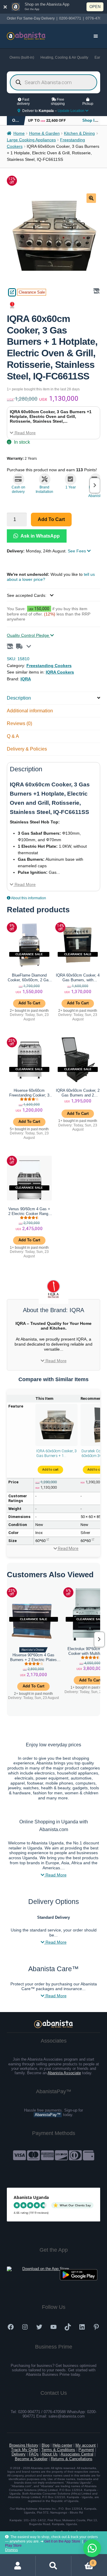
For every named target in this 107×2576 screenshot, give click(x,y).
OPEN (95, 7)
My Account (18, 2566)
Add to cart (51, 519)
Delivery (19, 2454)
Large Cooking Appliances (31, 140)
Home (19, 133)
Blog (45, 2445)
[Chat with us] (92, 2548)
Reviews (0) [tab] (19, 723)
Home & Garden (44, 133)
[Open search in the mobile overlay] (54, 82)
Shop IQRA (93, 120)
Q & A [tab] (13, 736)
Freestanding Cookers (49, 666)
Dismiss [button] (11, 2550)
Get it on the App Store (62, 2541)
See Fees (77, 551)
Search (53, 2566)
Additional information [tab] (30, 711)
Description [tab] (19, 698)
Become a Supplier (31, 2459)
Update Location (71, 111)
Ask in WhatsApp (40, 536)
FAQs (34, 2454)
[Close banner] (5, 7)
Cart (83, 2561)
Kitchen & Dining (79, 133)
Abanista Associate (64, 2073)
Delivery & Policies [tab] (27, 749)
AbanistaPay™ (48, 2115)
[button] (91, 198)
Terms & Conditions (58, 2450)
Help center (62, 2445)
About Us (50, 2454)
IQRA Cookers (60, 672)
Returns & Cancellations (72, 2459)
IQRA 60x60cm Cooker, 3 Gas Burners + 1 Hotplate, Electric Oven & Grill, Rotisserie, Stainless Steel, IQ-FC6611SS (56, 1453)
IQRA (26, 679)
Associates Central (77, 2454)
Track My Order (25, 2450)
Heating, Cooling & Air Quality (64, 57)
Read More (25, 433)
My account (86, 2445)
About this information (28, 898)
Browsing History (24, 2445)
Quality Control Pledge (29, 635)
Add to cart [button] (29, 1003)
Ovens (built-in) (22, 57)
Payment (86, 2450)
